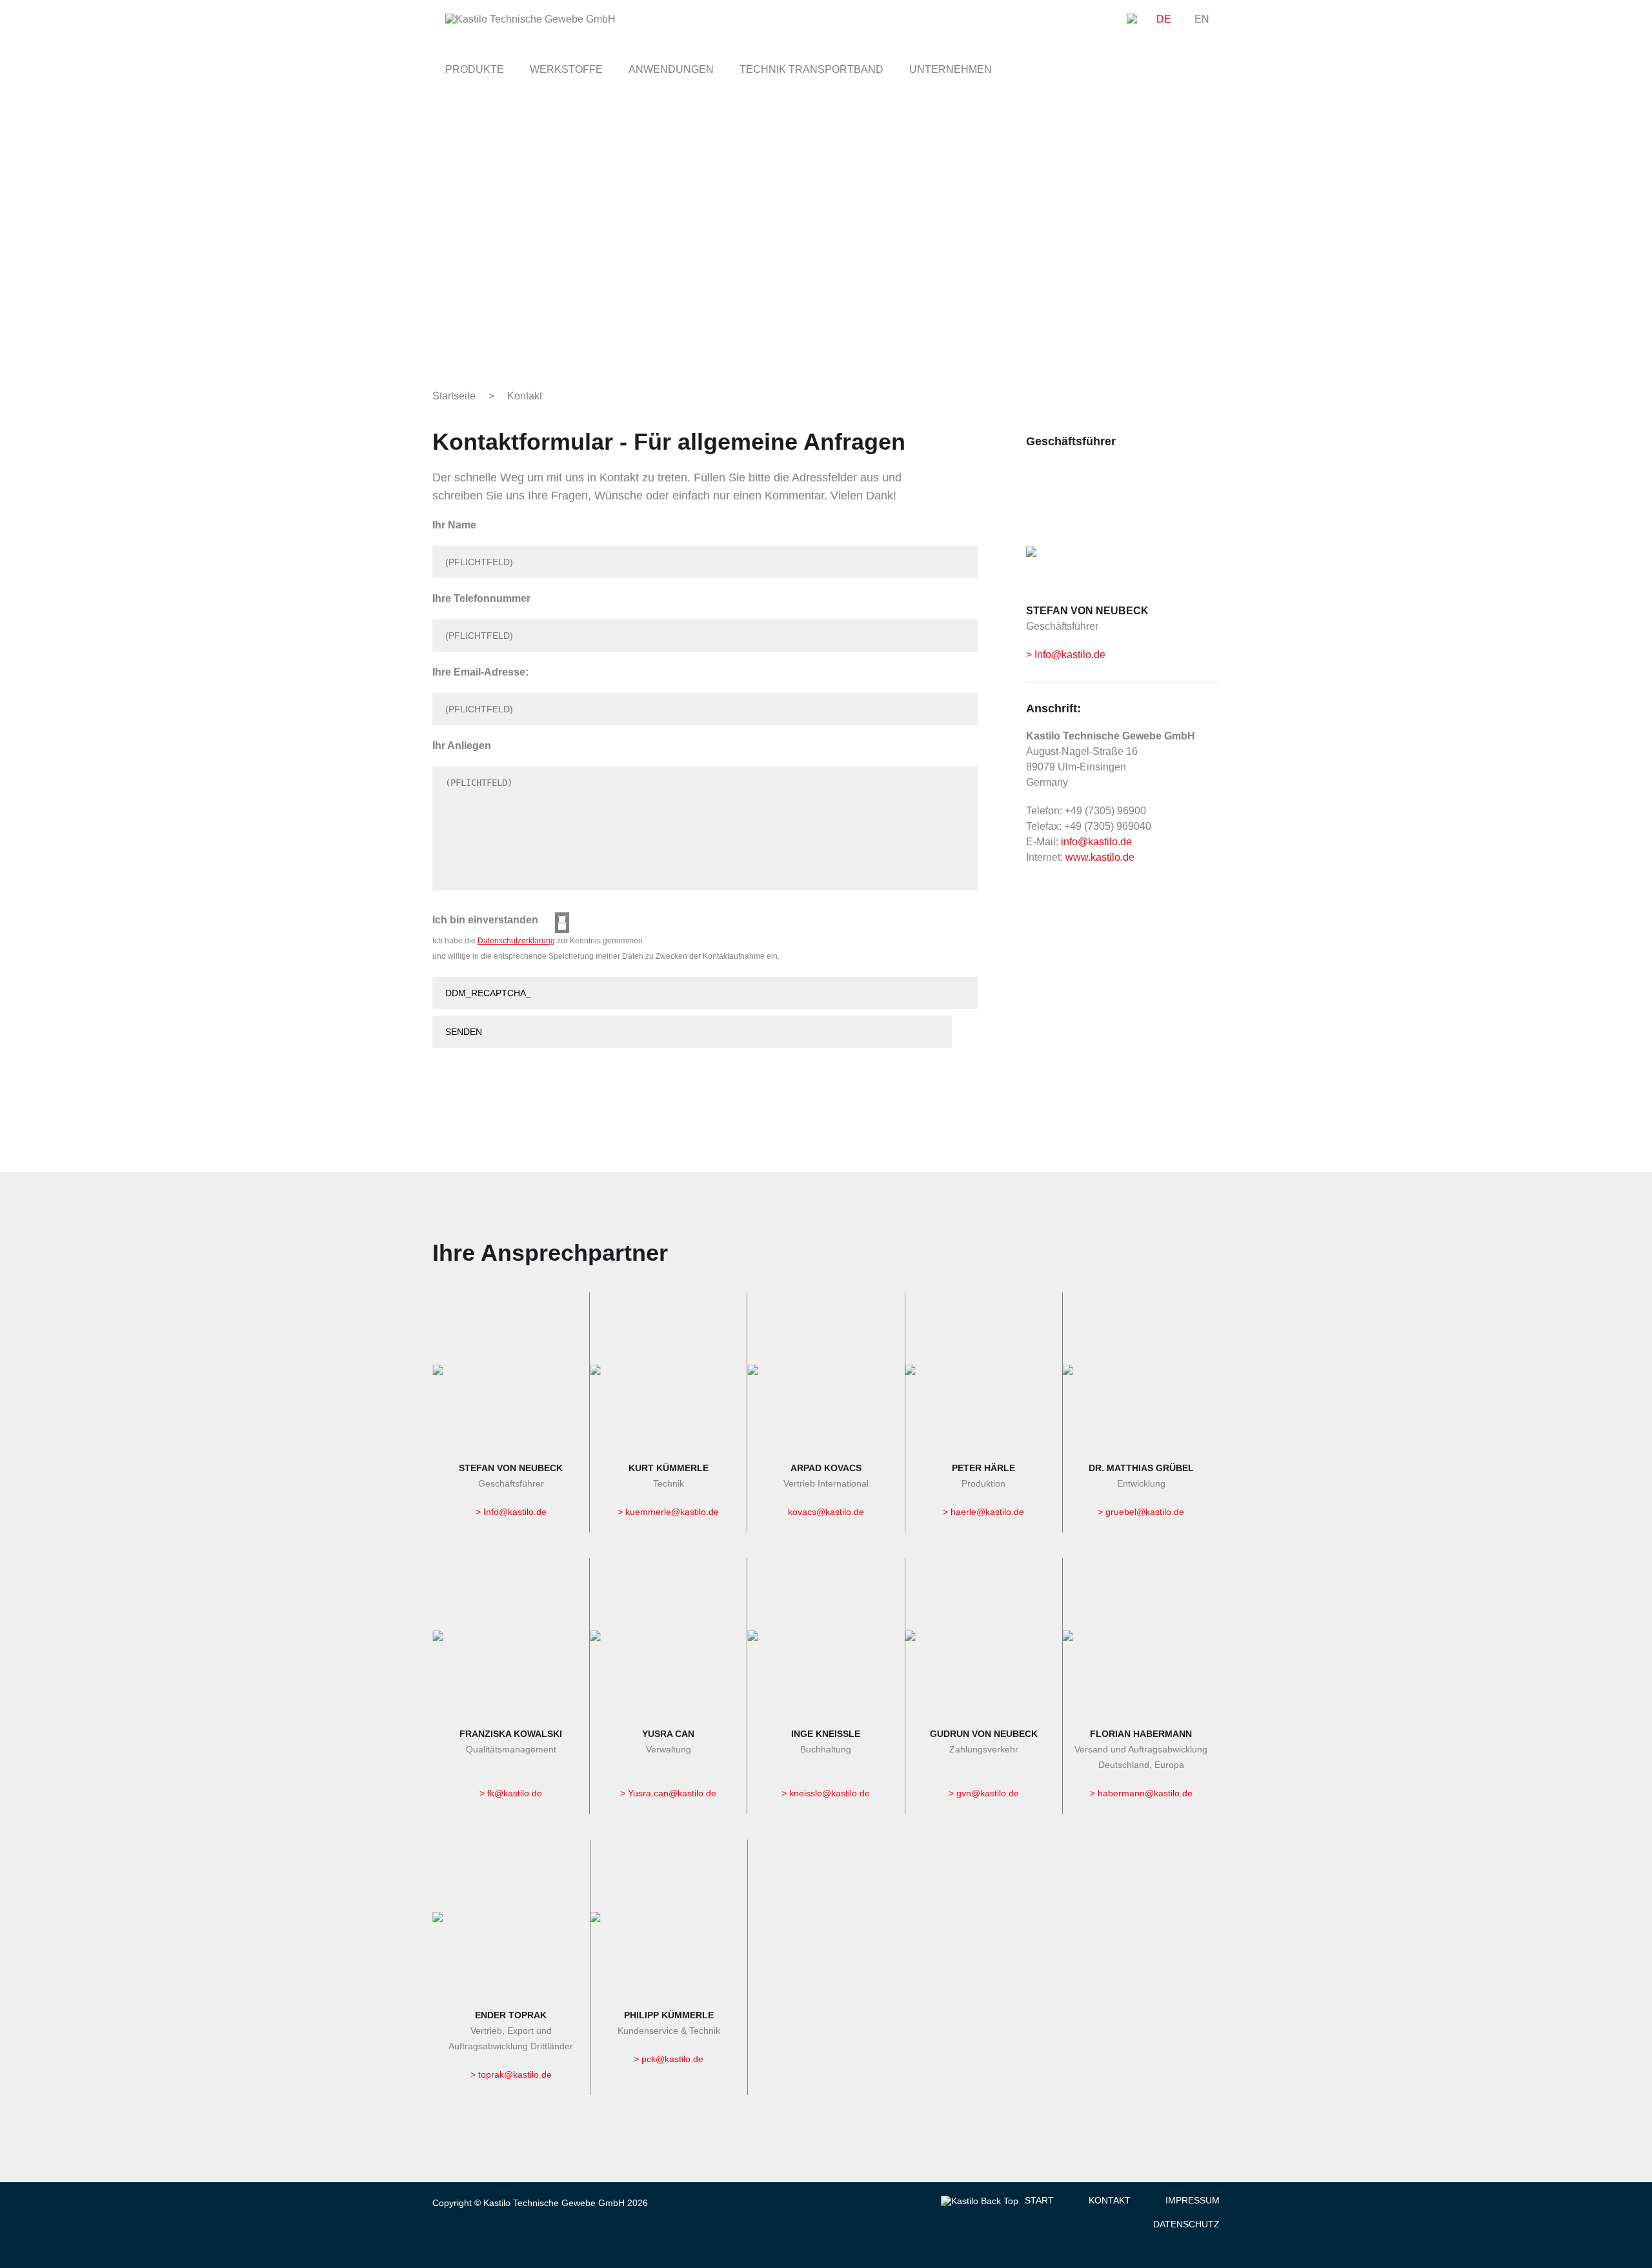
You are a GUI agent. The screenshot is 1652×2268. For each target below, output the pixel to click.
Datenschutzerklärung (516, 941)
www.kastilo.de (1100, 857)
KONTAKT (1110, 2200)
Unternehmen (951, 69)
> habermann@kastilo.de (1141, 1793)
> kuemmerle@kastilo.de (668, 1512)
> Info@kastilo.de (1066, 655)
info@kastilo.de (1096, 842)
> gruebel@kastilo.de (1141, 1512)
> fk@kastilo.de (511, 1793)
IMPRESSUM (1193, 2200)
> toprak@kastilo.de (511, 2074)
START (1039, 2200)
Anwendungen (671, 69)
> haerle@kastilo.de (983, 1512)
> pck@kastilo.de (669, 2059)
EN (1202, 18)
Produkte (475, 69)
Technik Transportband (811, 69)
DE (1164, 18)
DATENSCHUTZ (1186, 2224)
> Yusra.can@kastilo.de (668, 1793)
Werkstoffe (566, 69)
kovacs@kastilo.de (826, 1512)
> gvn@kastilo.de (984, 1793)
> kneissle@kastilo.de (826, 1793)
